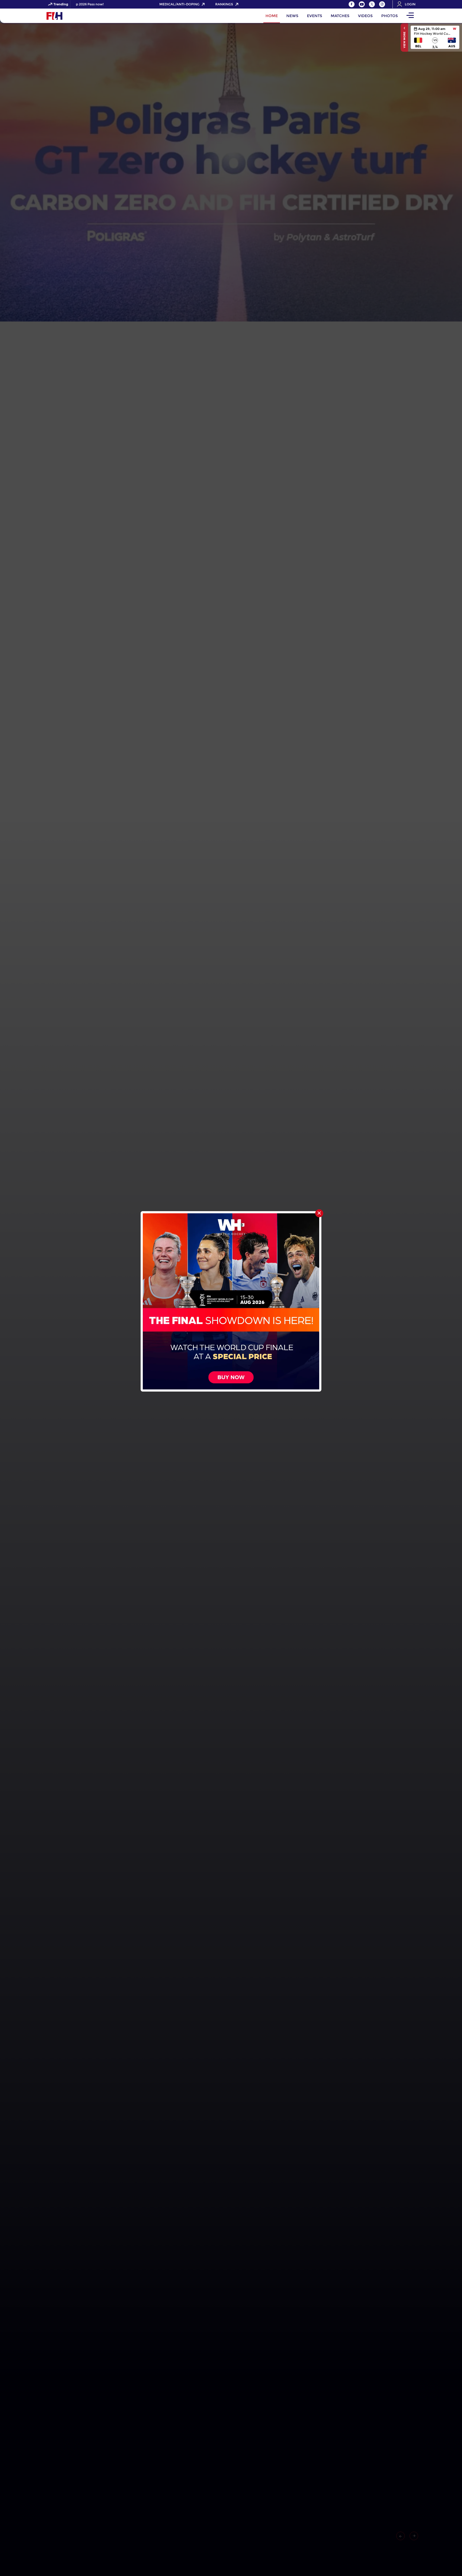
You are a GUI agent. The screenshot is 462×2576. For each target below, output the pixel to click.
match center (435, 37)
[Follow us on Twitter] (372, 4)
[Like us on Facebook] (352, 4)
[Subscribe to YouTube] (362, 4)
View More (404, 40)
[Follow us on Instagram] (382, 4)
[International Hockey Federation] (72, 16)
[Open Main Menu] (410, 16)
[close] (319, 1213)
